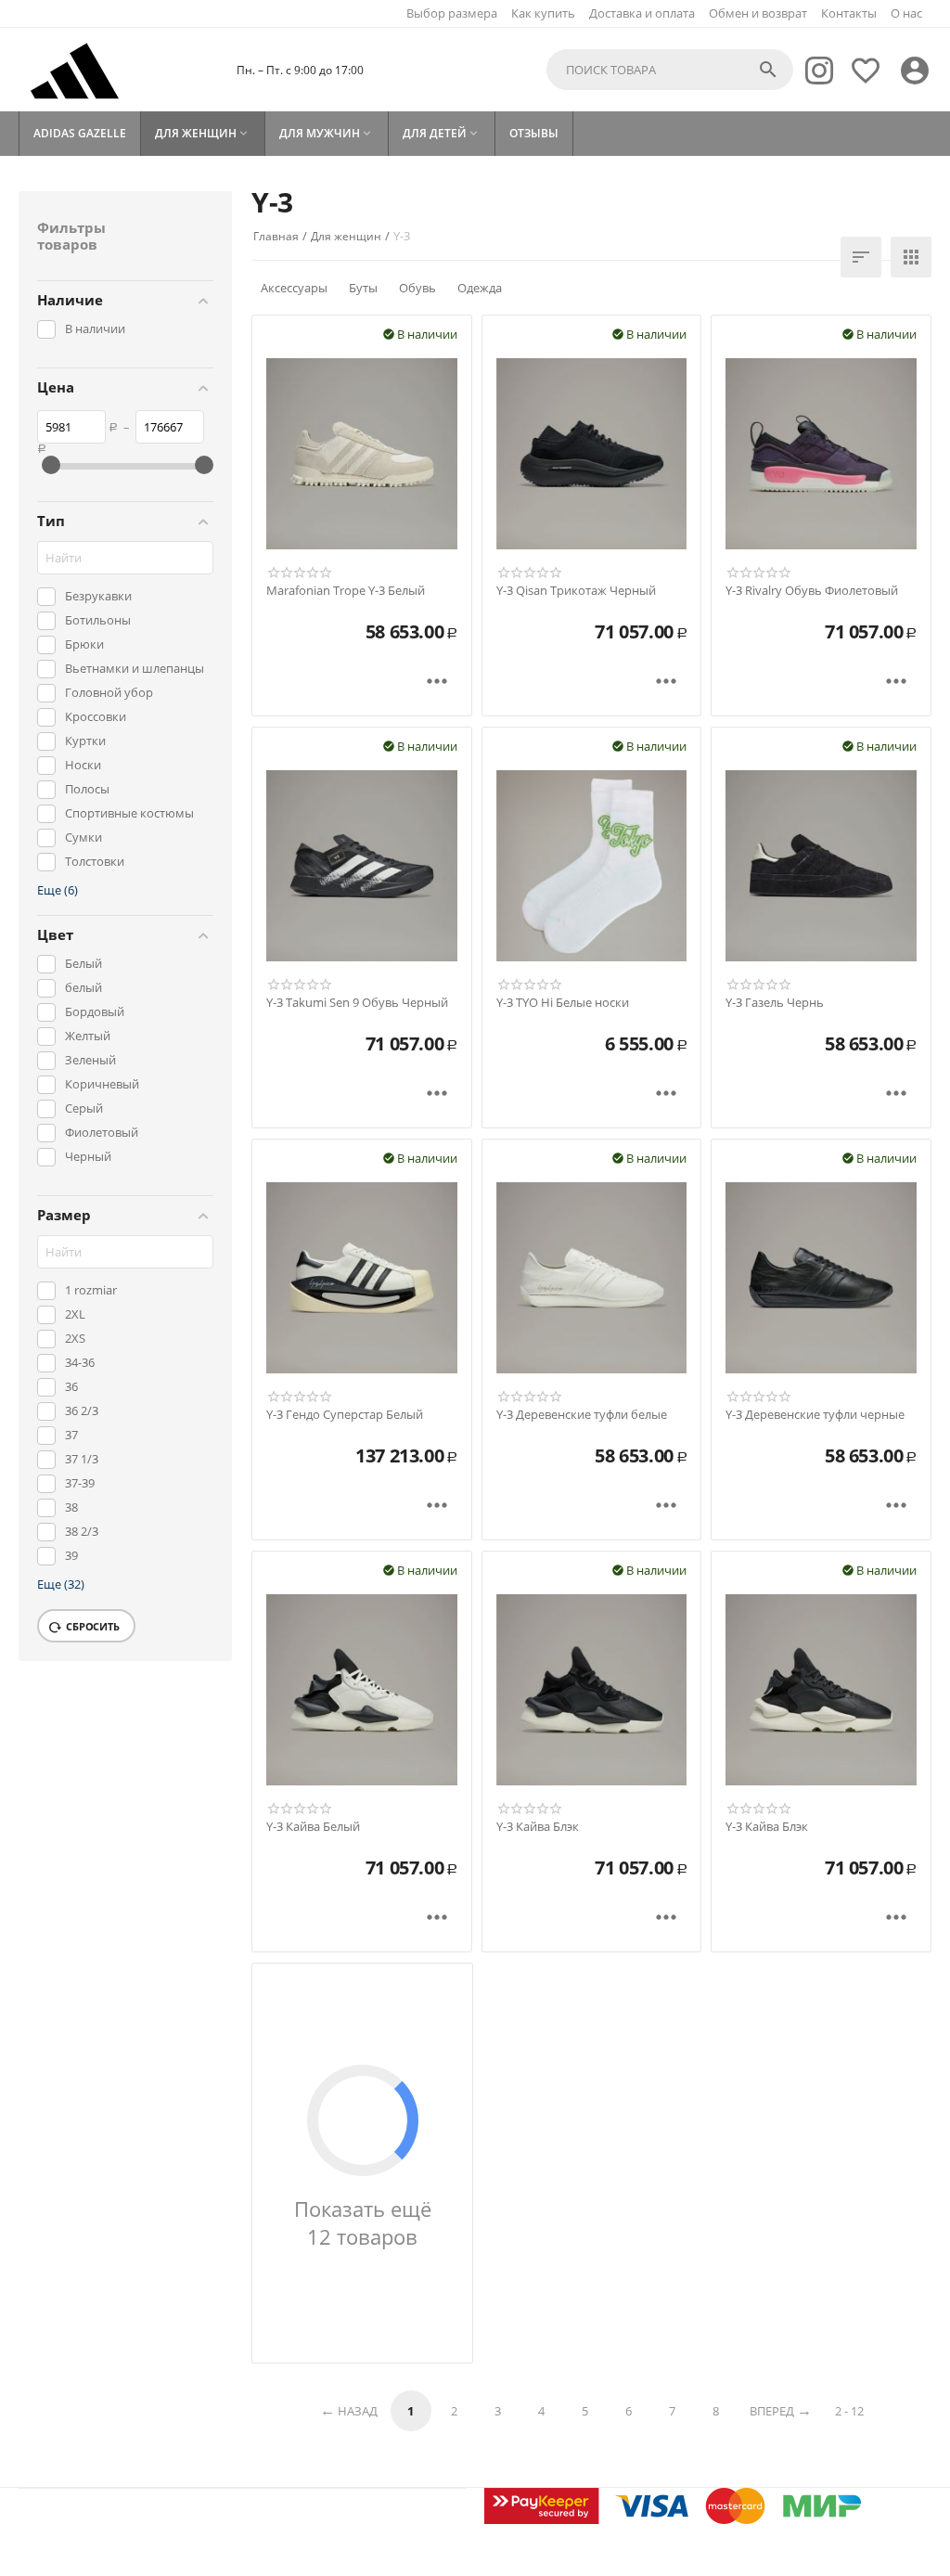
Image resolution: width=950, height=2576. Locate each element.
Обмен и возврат (758, 13)
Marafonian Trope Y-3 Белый (346, 591)
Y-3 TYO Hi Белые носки (563, 1003)
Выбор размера (452, 13)
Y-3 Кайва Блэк (538, 1827)
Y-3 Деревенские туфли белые (582, 1415)
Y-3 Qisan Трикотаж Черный (576, 591)
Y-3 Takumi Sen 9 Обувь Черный (357, 1003)
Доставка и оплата (642, 13)
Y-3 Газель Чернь (775, 1003)
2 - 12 (849, 2411)
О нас (906, 13)
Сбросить (93, 1626)
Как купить (543, 13)
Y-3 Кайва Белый (313, 1827)
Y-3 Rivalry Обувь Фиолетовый (812, 591)
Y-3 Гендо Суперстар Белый (345, 1415)
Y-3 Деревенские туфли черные (815, 1415)
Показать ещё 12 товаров (363, 2222)
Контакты (849, 13)
